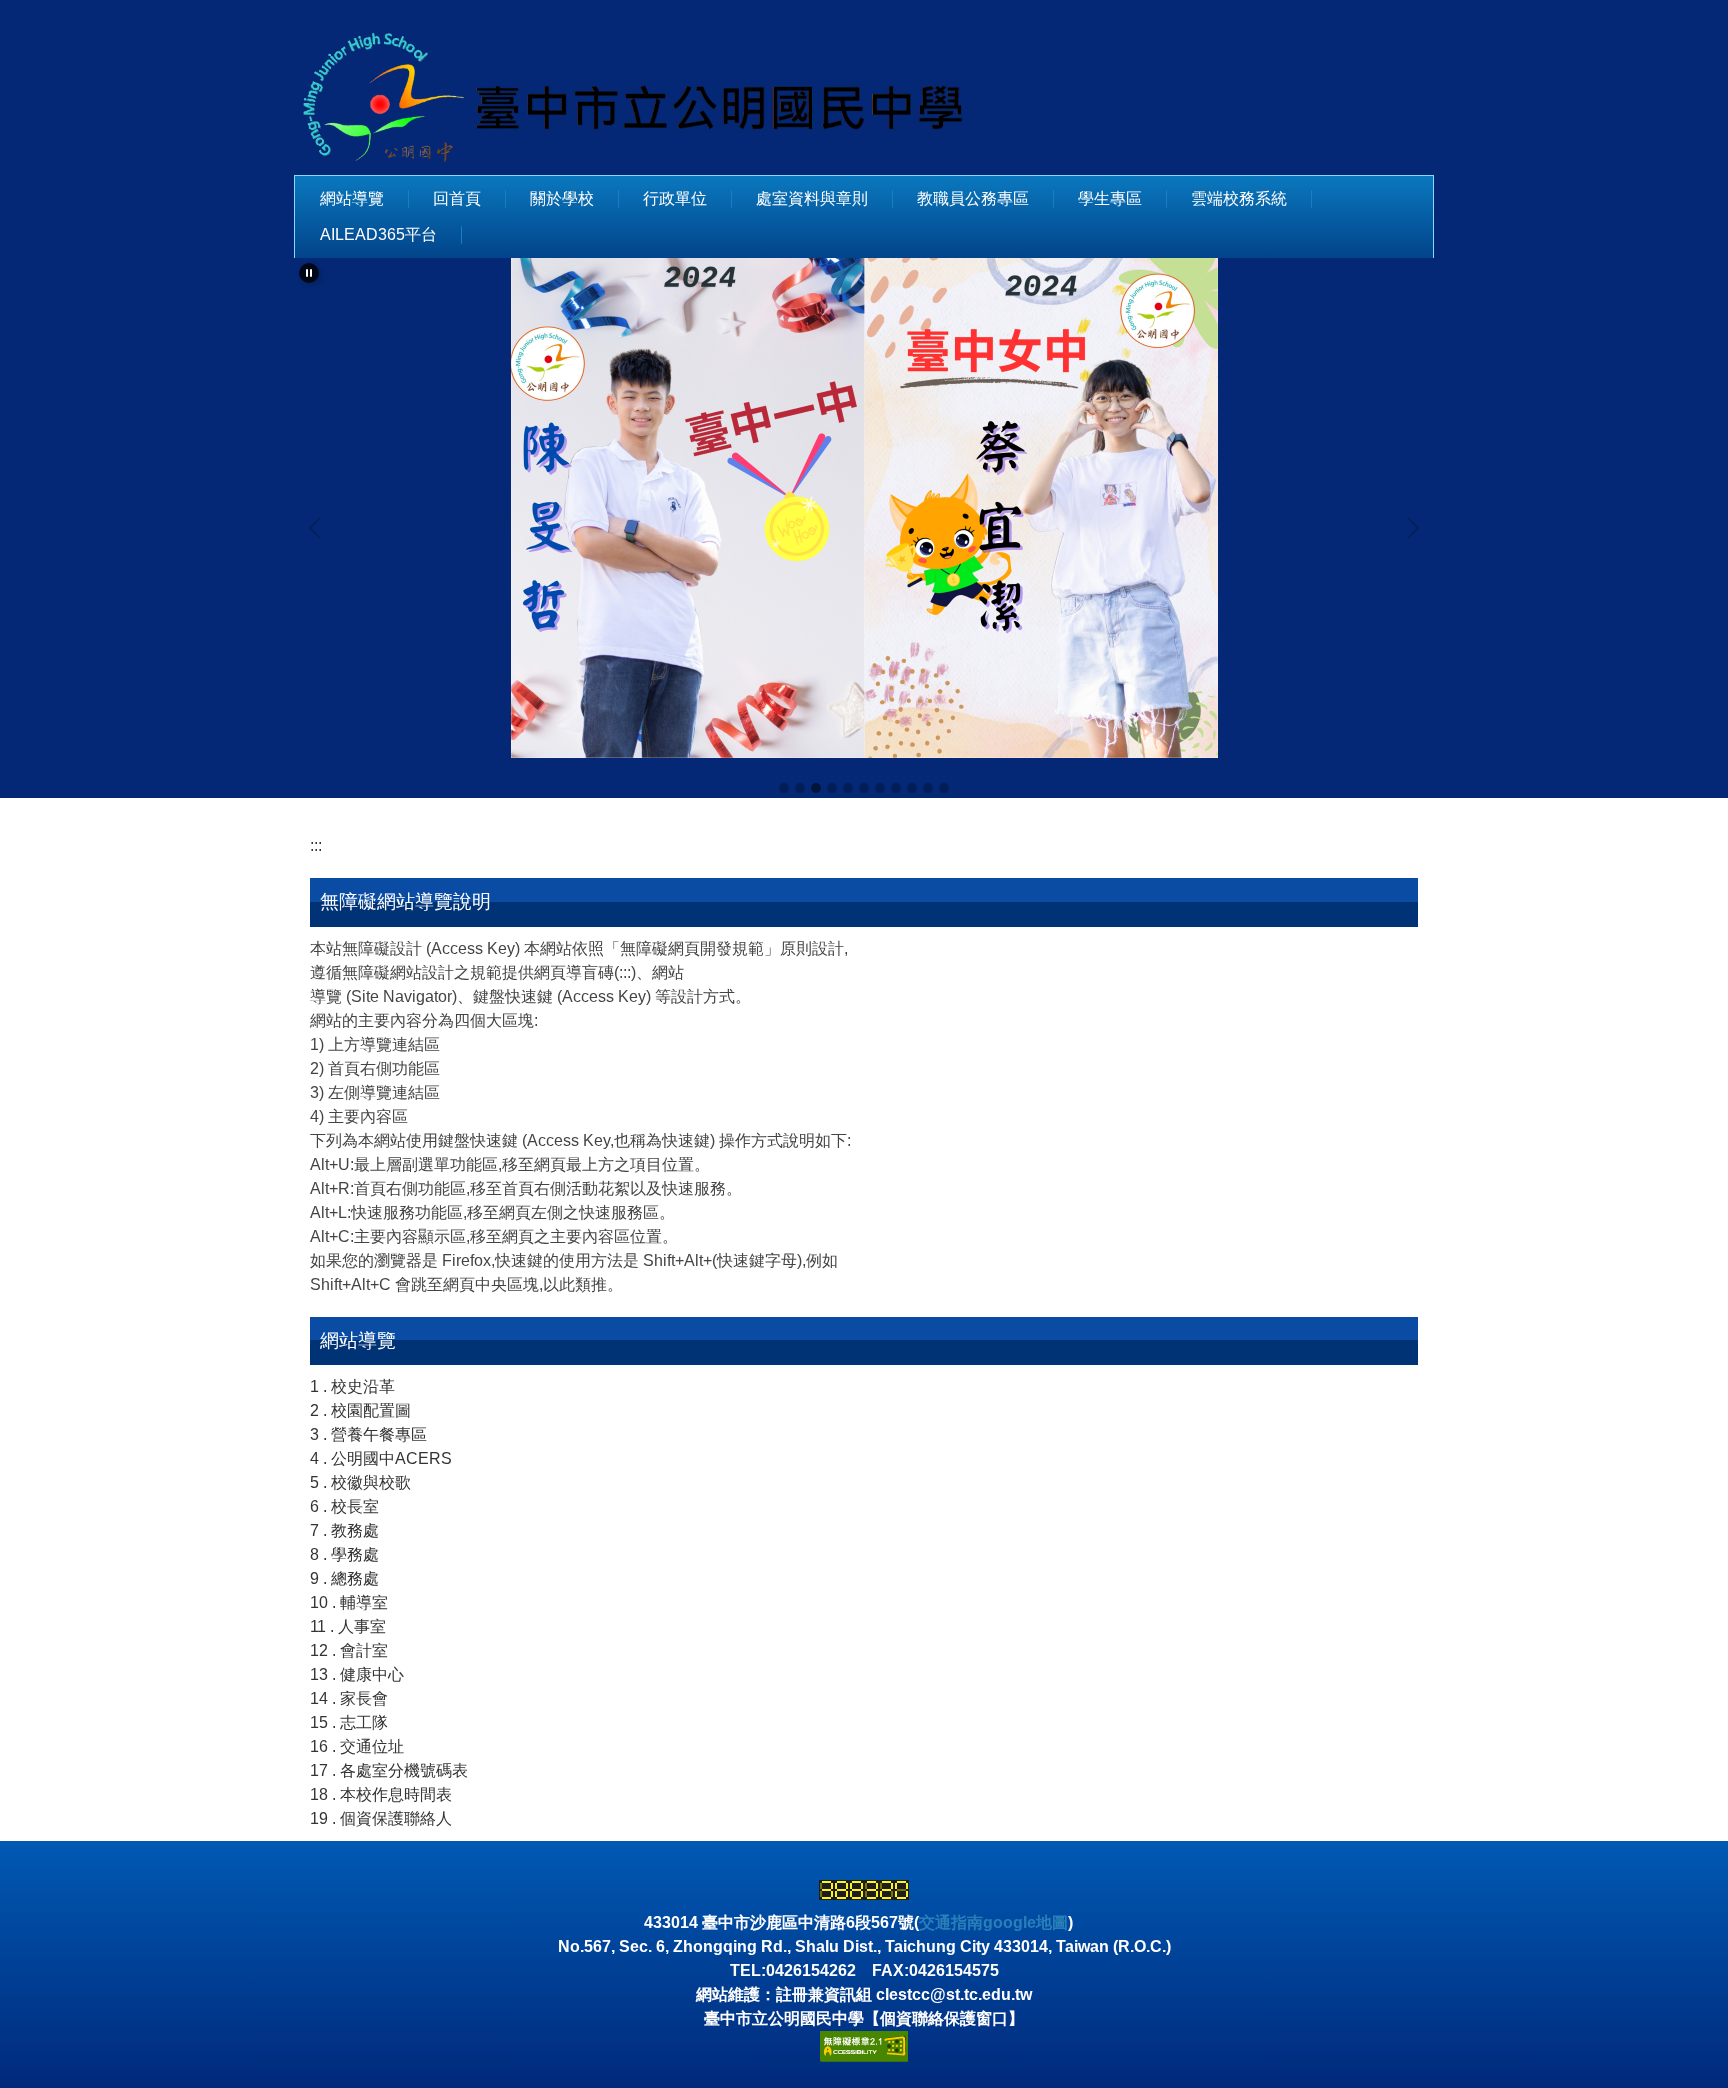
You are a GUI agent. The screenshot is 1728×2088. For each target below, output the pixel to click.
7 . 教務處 (344, 1530)
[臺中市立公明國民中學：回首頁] (644, 95)
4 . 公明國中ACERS (381, 1458)
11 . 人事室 (348, 1626)
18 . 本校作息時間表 (381, 1794)
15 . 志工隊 (349, 1722)
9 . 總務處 (344, 1578)
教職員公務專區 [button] (973, 198)
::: (316, 845)
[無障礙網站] (864, 2045)
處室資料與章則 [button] (812, 198)
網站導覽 (352, 198)
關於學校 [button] (562, 198)
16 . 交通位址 (357, 1746)
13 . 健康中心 (357, 1674)
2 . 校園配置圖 (360, 1410)
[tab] (784, 788)
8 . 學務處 (344, 1554)
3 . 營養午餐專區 (368, 1434)
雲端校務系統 (1239, 198)
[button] (309, 273)
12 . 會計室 (349, 1650)
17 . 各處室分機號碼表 (389, 1770)
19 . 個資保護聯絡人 (381, 1818)
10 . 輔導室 (349, 1602)
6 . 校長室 (344, 1506)
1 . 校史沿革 (352, 1386)
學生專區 (1110, 198)
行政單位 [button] (675, 198)
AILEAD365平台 (378, 234)
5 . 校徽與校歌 (360, 1482)
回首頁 (457, 198)
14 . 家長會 (349, 1698)
